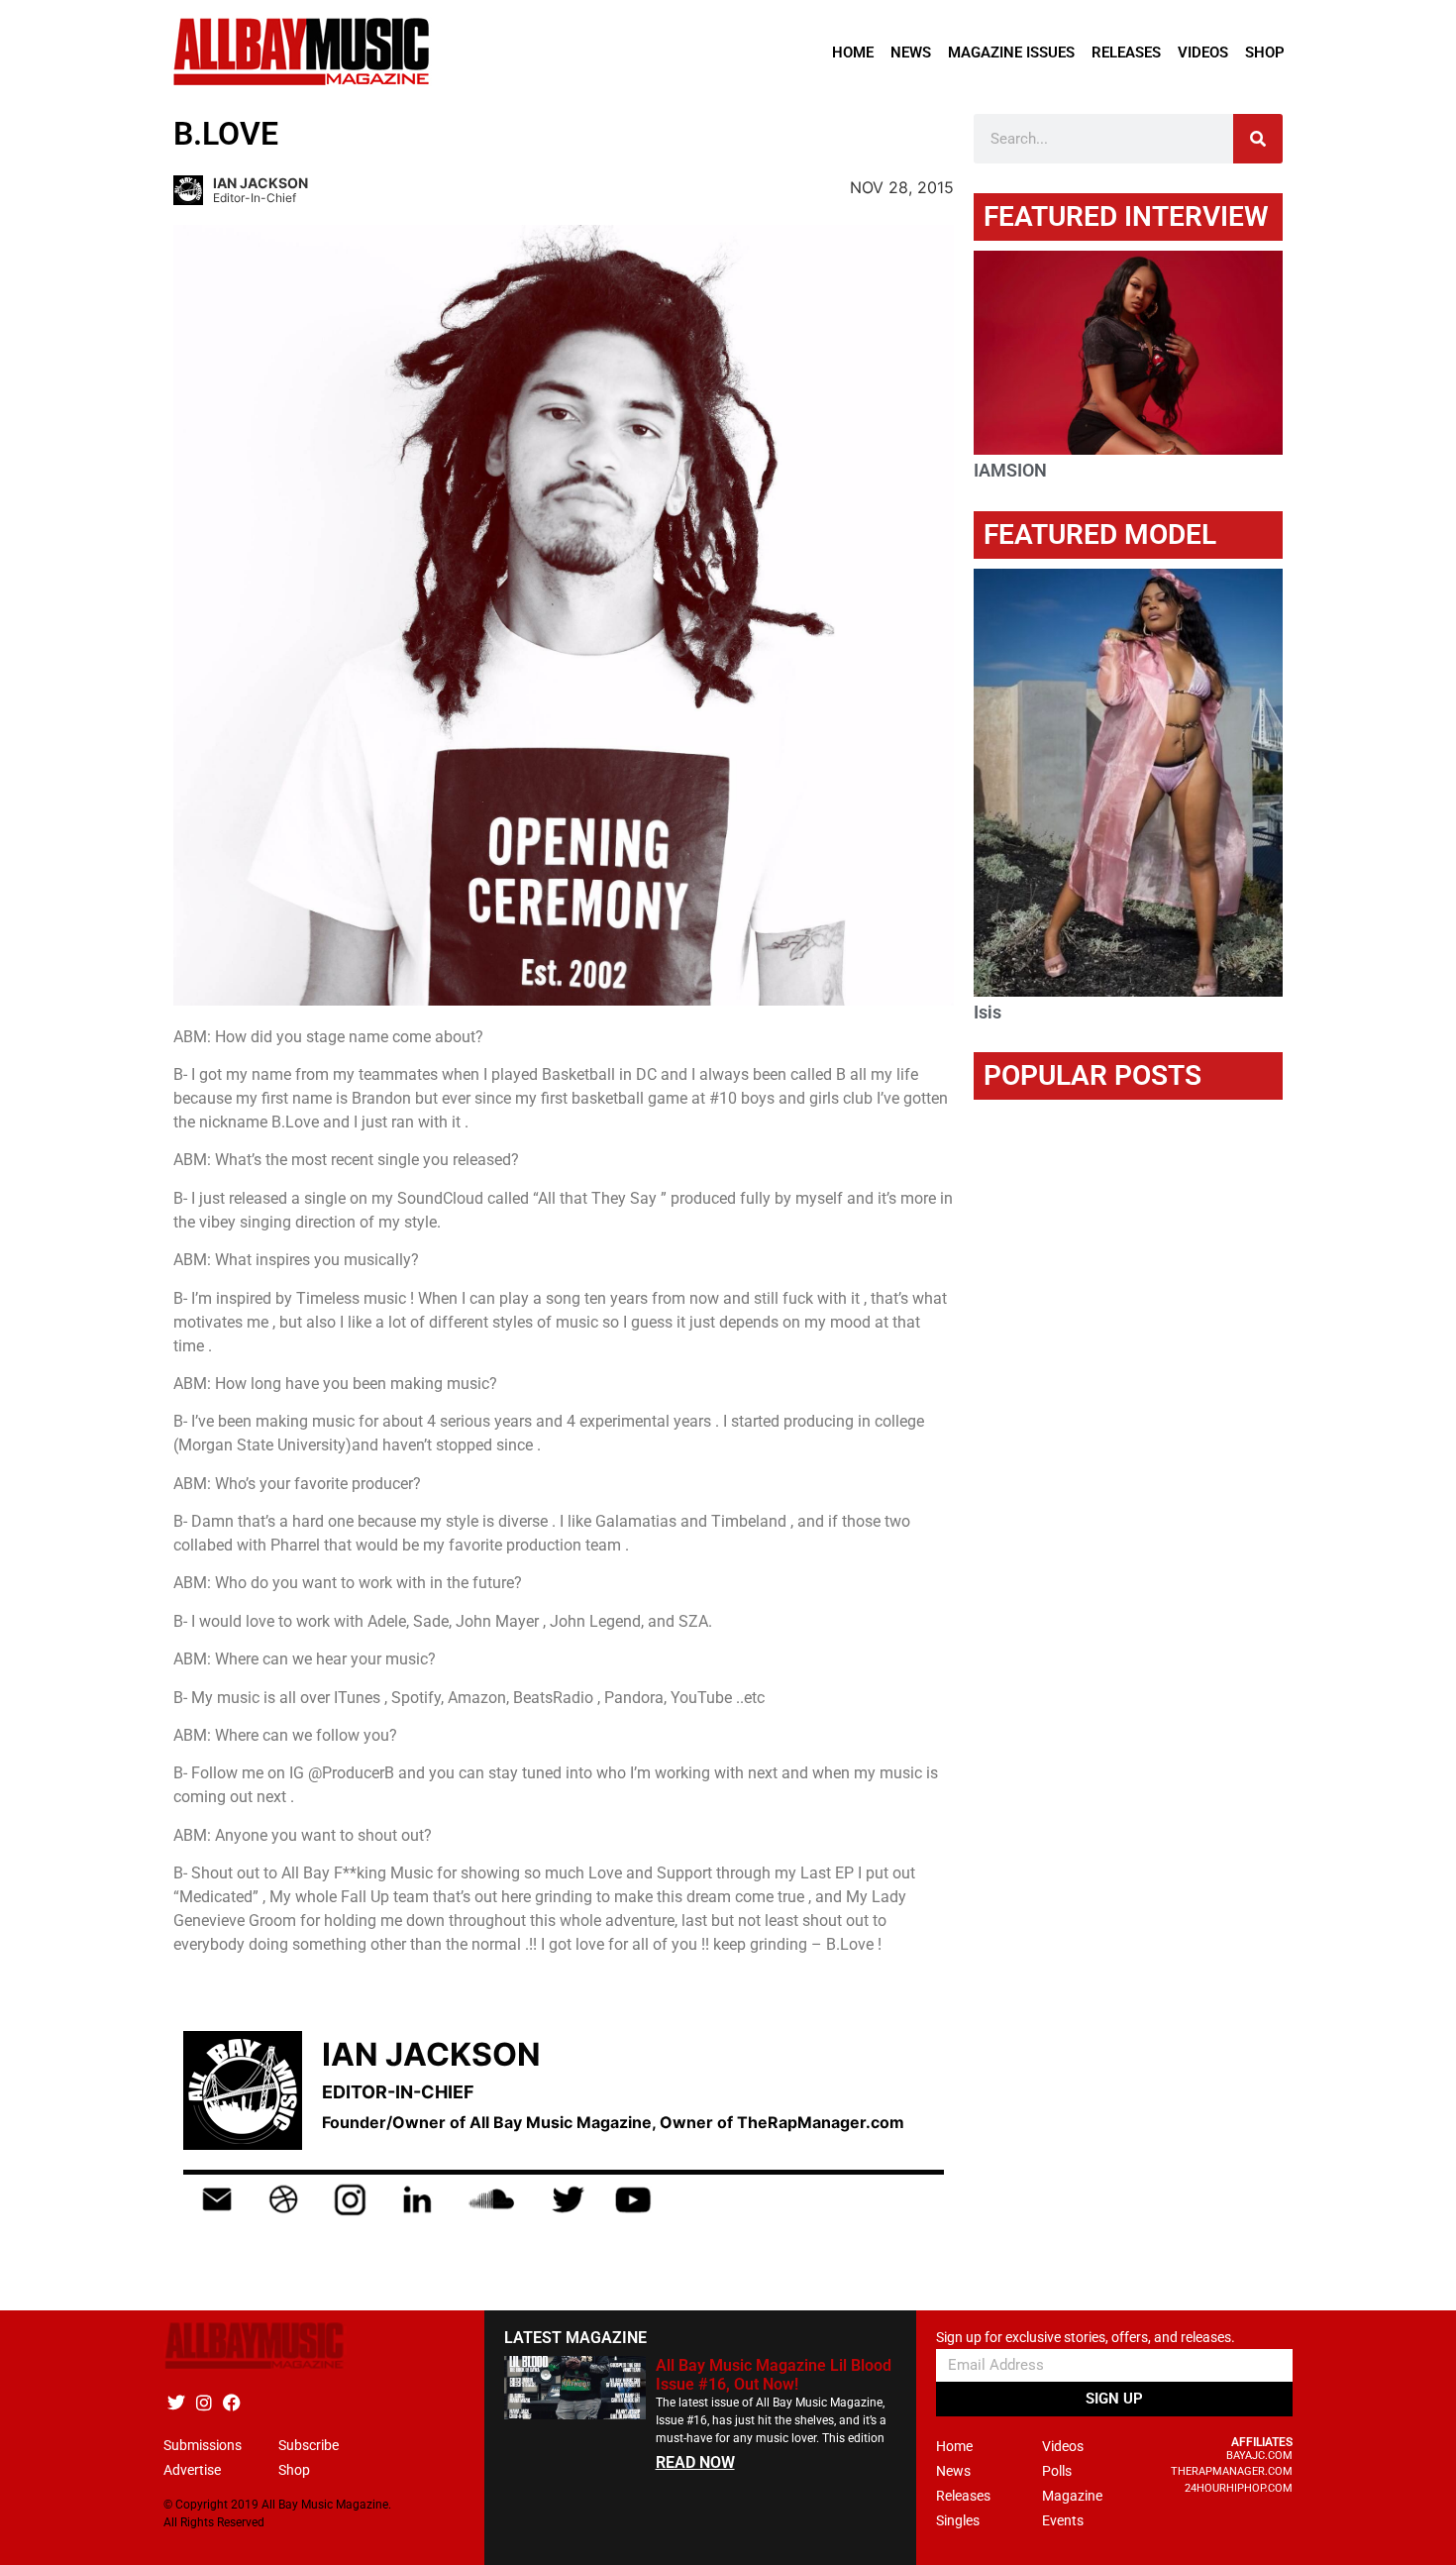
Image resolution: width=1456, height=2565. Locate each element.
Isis (988, 1012)
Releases (1126, 53)
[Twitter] (176, 2403)
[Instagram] (204, 2403)
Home (853, 53)
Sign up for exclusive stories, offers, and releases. (1086, 2338)
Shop (1265, 53)
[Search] (1258, 139)
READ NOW (695, 2462)
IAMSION (1010, 470)
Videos (1203, 53)
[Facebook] (231, 2403)
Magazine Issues (1011, 53)
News (911, 53)
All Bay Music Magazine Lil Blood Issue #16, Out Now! (774, 2375)
